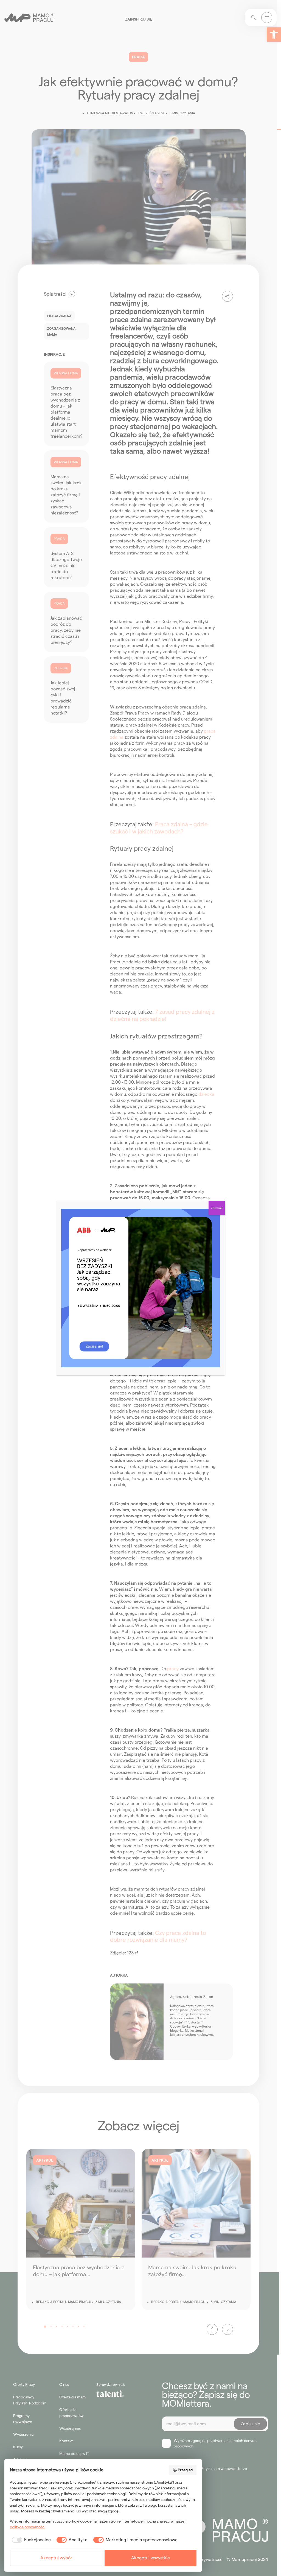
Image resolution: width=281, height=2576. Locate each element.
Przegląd (185, 2470)
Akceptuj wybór (56, 2558)
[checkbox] (30, 2540)
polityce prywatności (28, 2527)
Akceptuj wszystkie (151, 2558)
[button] (274, 35)
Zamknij (217, 1208)
